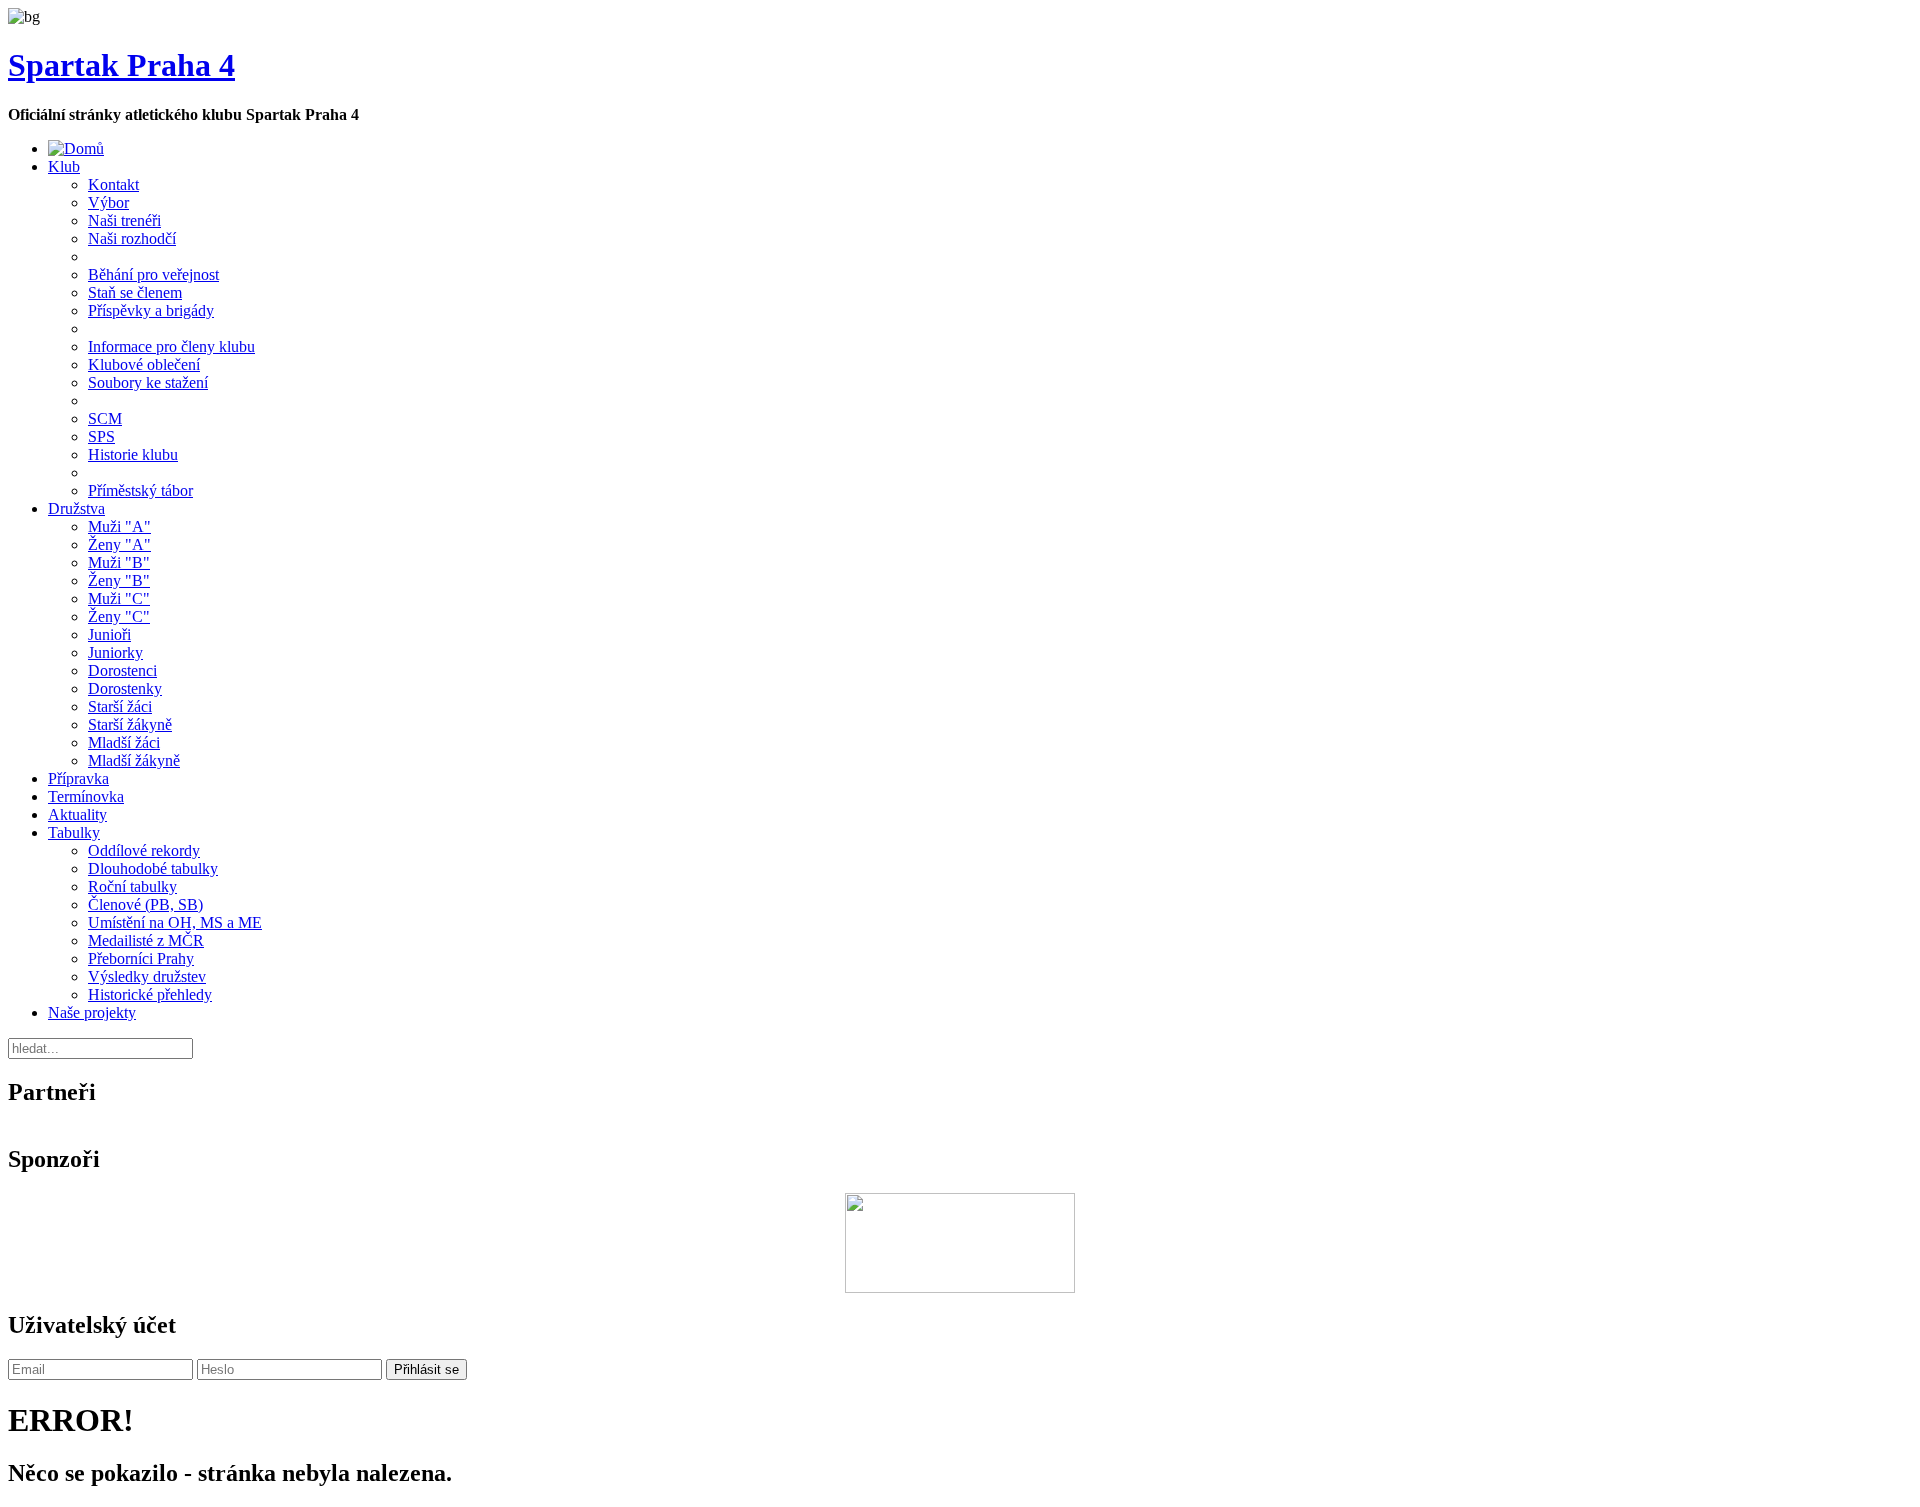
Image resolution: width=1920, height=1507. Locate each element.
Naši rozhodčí (132, 238)
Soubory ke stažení (148, 382)
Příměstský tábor (140, 490)
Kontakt (113, 184)
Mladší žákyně (134, 760)
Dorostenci (122, 670)
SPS (101, 436)
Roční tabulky (132, 886)
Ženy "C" (119, 616)
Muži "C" (119, 598)
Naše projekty (92, 1012)
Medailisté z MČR (146, 940)
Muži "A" (119, 526)
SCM (105, 418)
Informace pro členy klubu (171, 346)
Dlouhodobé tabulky (153, 868)
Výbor (108, 202)
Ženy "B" (119, 580)
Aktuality (77, 814)
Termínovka (86, 796)
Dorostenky (125, 688)
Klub (64, 166)
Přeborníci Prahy (141, 958)
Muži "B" (119, 562)
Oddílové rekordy (144, 850)
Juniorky (115, 652)
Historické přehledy (150, 994)
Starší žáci (120, 706)
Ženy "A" (119, 544)
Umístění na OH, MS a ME (175, 922)
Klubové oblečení (144, 364)
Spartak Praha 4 (121, 65)
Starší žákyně (130, 724)
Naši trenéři (124, 220)
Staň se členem (135, 292)
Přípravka (78, 778)
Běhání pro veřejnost (153, 274)
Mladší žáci (124, 742)
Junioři (109, 634)
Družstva (76, 508)
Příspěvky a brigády (151, 310)
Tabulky (74, 832)
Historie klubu (133, 454)
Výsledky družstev (147, 976)
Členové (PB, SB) (145, 904)
